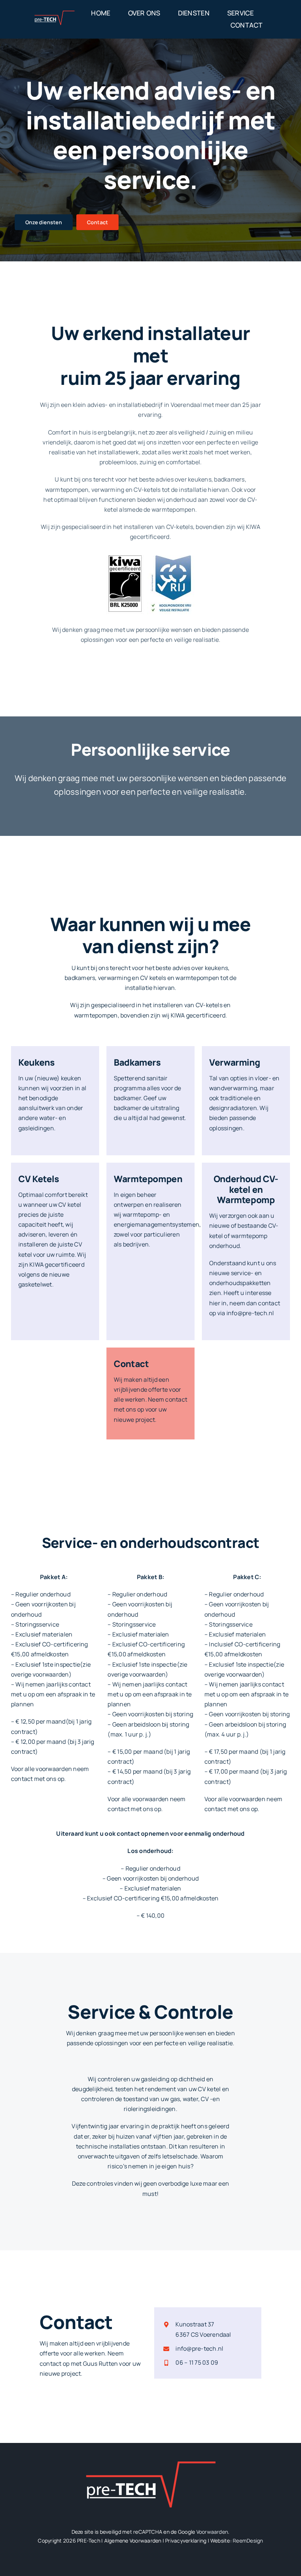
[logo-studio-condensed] (55, 14)
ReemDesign (248, 2541)
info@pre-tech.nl (199, 2348)
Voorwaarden (212, 2532)
